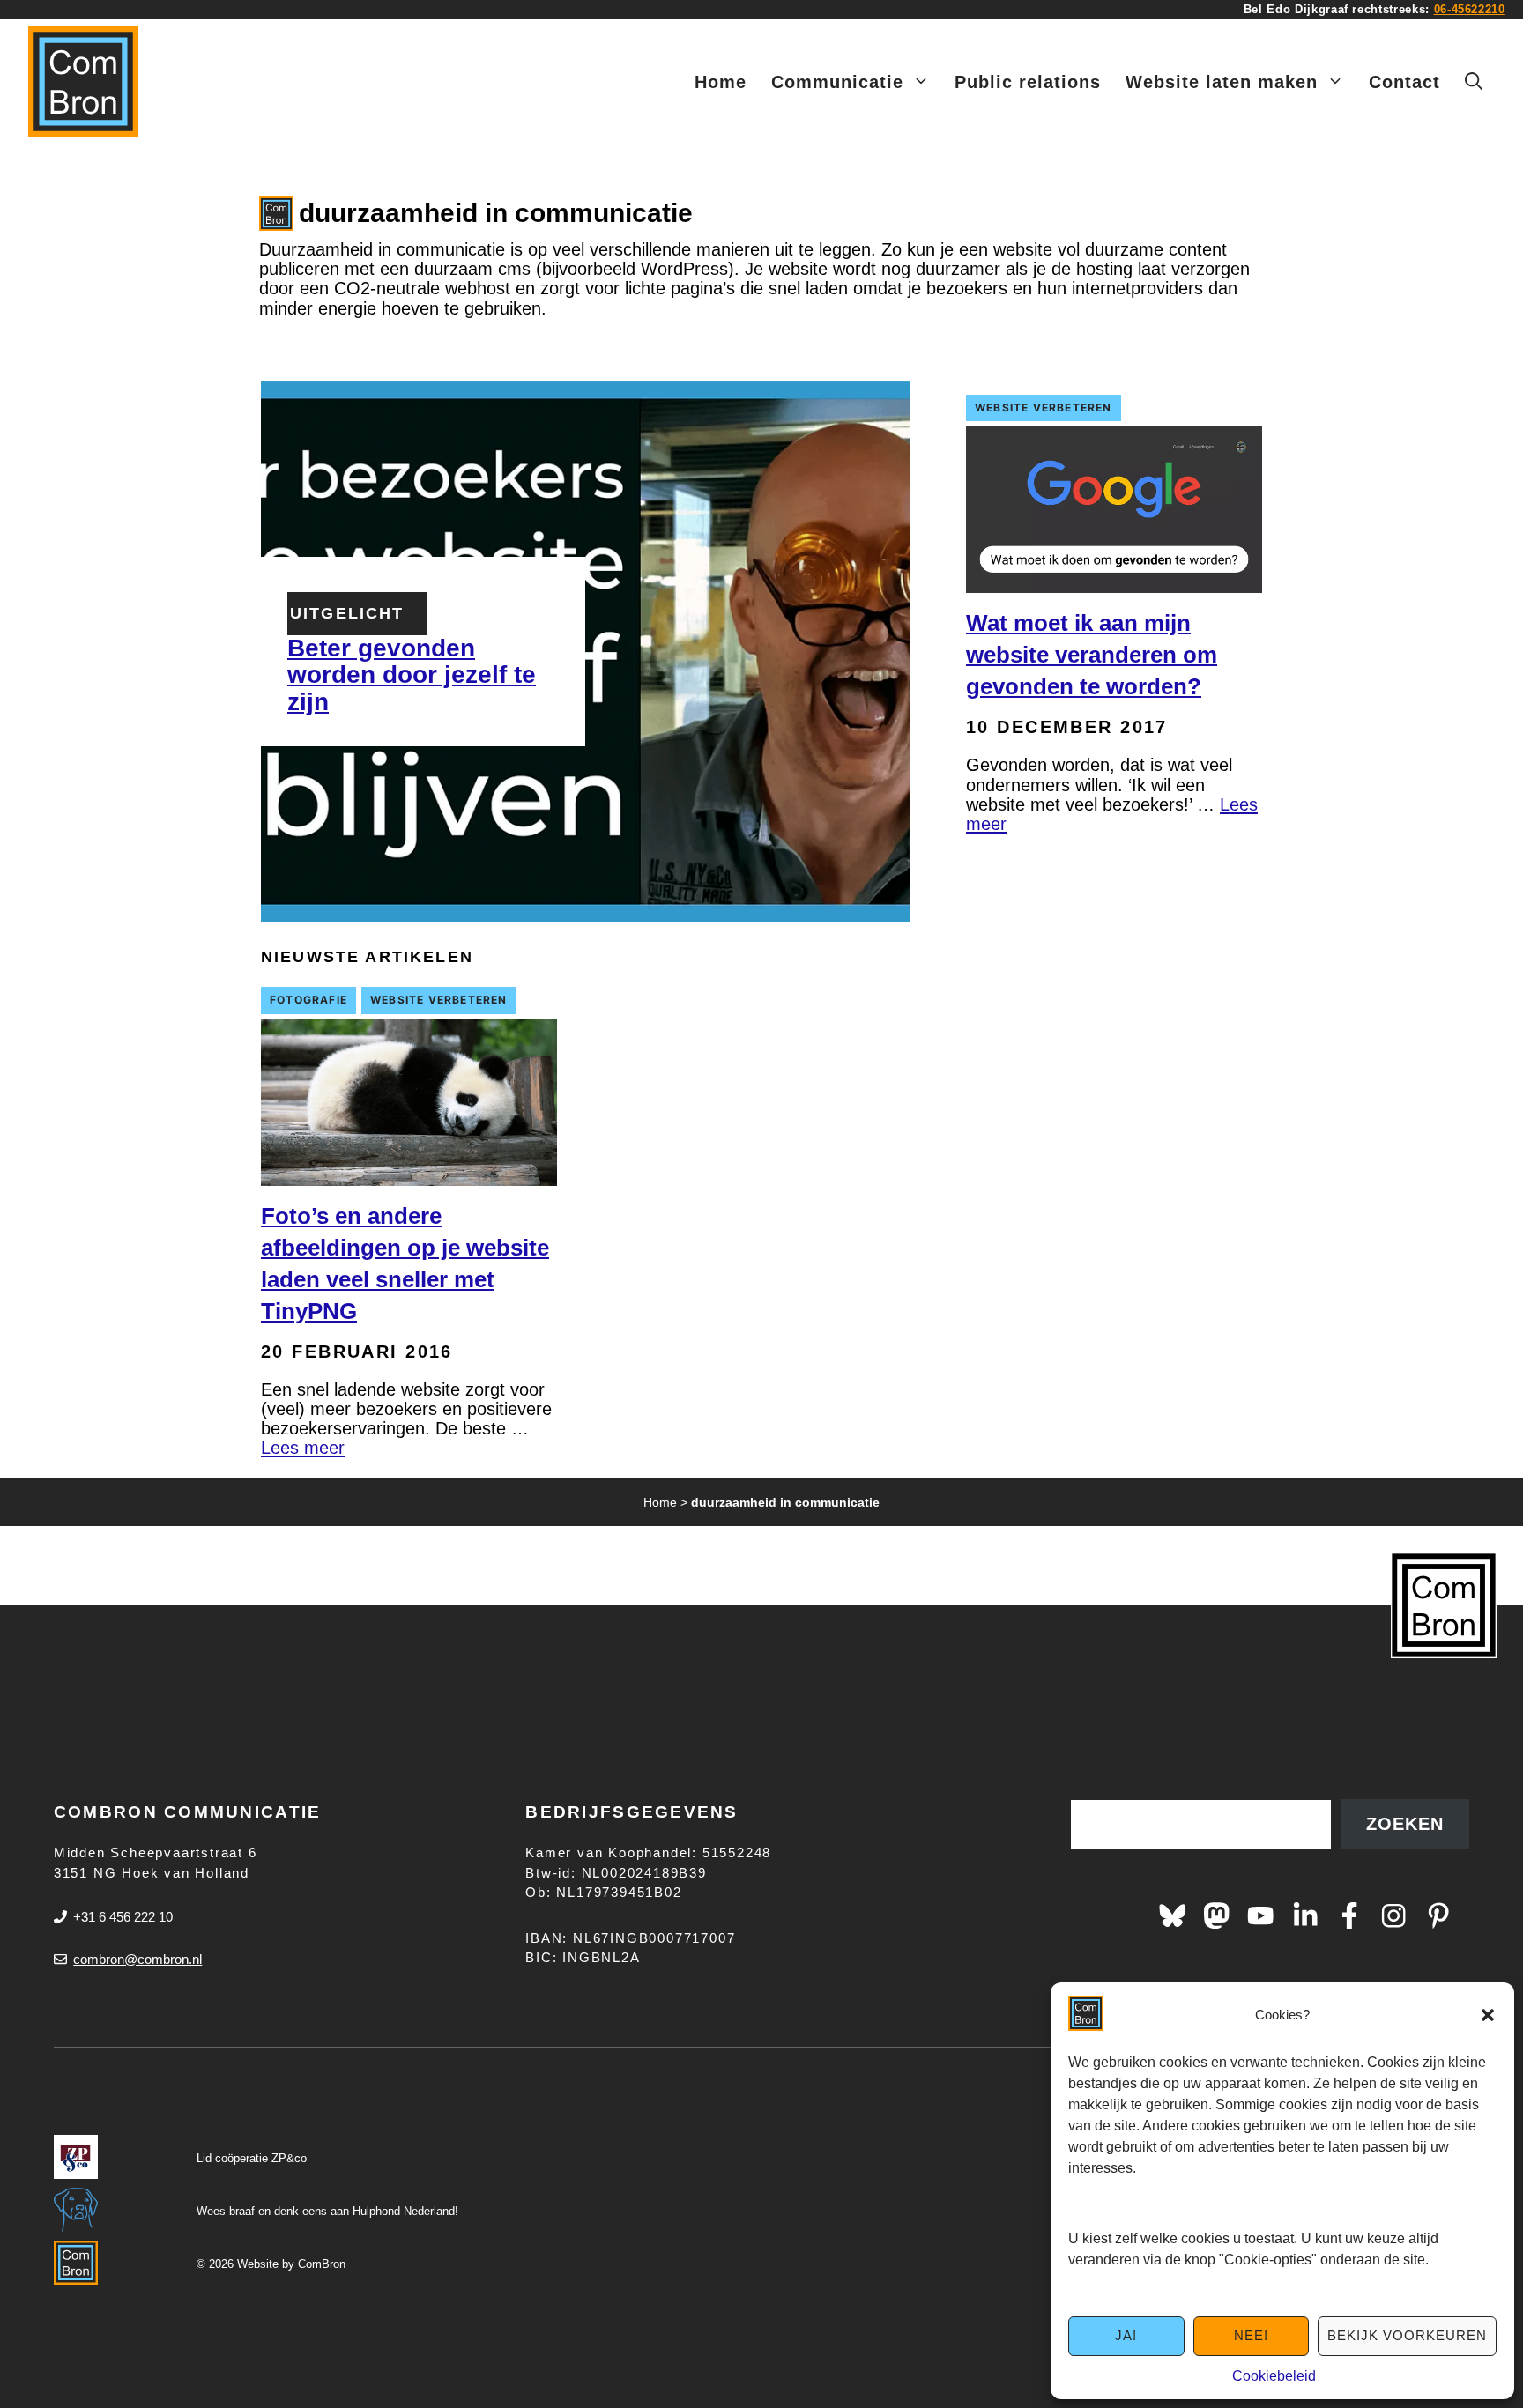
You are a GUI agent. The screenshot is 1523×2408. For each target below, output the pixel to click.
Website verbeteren (1044, 408)
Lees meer (303, 1448)
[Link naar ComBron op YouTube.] (1260, 1915)
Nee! (1251, 2335)
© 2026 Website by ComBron (271, 2264)
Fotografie (308, 1000)
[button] (1488, 2015)
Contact (1404, 82)
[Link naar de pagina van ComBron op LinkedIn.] (1305, 1915)
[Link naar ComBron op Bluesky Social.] (1172, 1915)
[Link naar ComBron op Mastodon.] (1216, 1915)
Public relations (1028, 82)
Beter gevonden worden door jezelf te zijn (412, 675)
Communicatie (837, 82)
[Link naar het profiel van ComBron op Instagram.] (1393, 1915)
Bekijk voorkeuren (1407, 2335)
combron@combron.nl (137, 1959)
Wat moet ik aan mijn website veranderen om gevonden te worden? (1092, 655)
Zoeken (1405, 1824)
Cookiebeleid (1274, 2376)
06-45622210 (1470, 9)
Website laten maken (1222, 82)
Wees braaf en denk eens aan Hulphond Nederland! (327, 2211)
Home (721, 82)
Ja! (1126, 2335)
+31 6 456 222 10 (123, 1917)
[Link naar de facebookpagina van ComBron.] (1349, 1915)
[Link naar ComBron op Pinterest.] (1438, 1915)
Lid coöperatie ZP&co (252, 2158)
